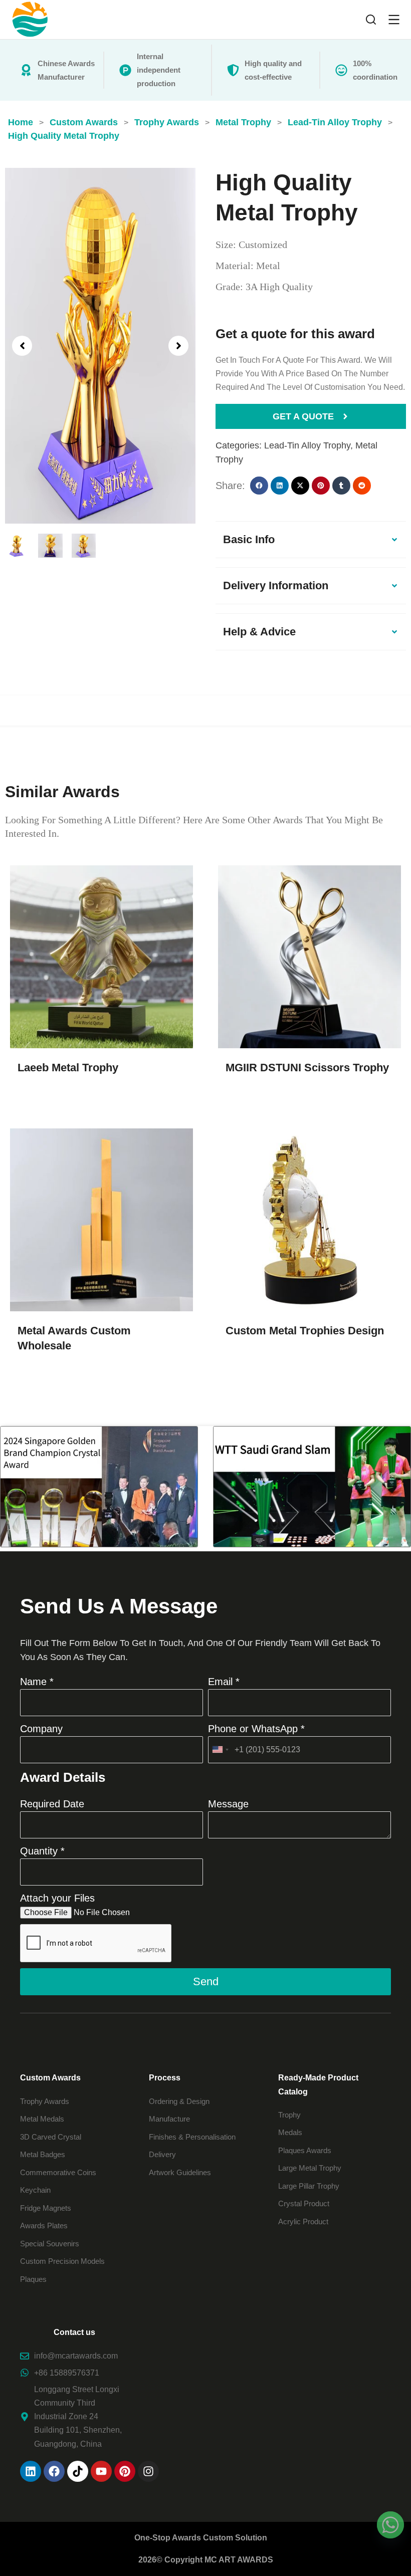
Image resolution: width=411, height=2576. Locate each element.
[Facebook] (54, 2471)
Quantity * (42, 1851)
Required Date (52, 1804)
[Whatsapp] (390, 2525)
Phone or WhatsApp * (256, 1729)
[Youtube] (101, 2471)
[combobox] (220, 1750)
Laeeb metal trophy (68, 1068)
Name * (37, 1682)
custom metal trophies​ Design (305, 1331)
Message (228, 1804)
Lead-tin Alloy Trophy (307, 445)
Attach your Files (57, 1898)
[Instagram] (148, 2471)
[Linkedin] (31, 2471)
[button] (22, 346)
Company (41, 1729)
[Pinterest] (125, 2471)
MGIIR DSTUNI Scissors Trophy (307, 1068)
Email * (224, 1682)
